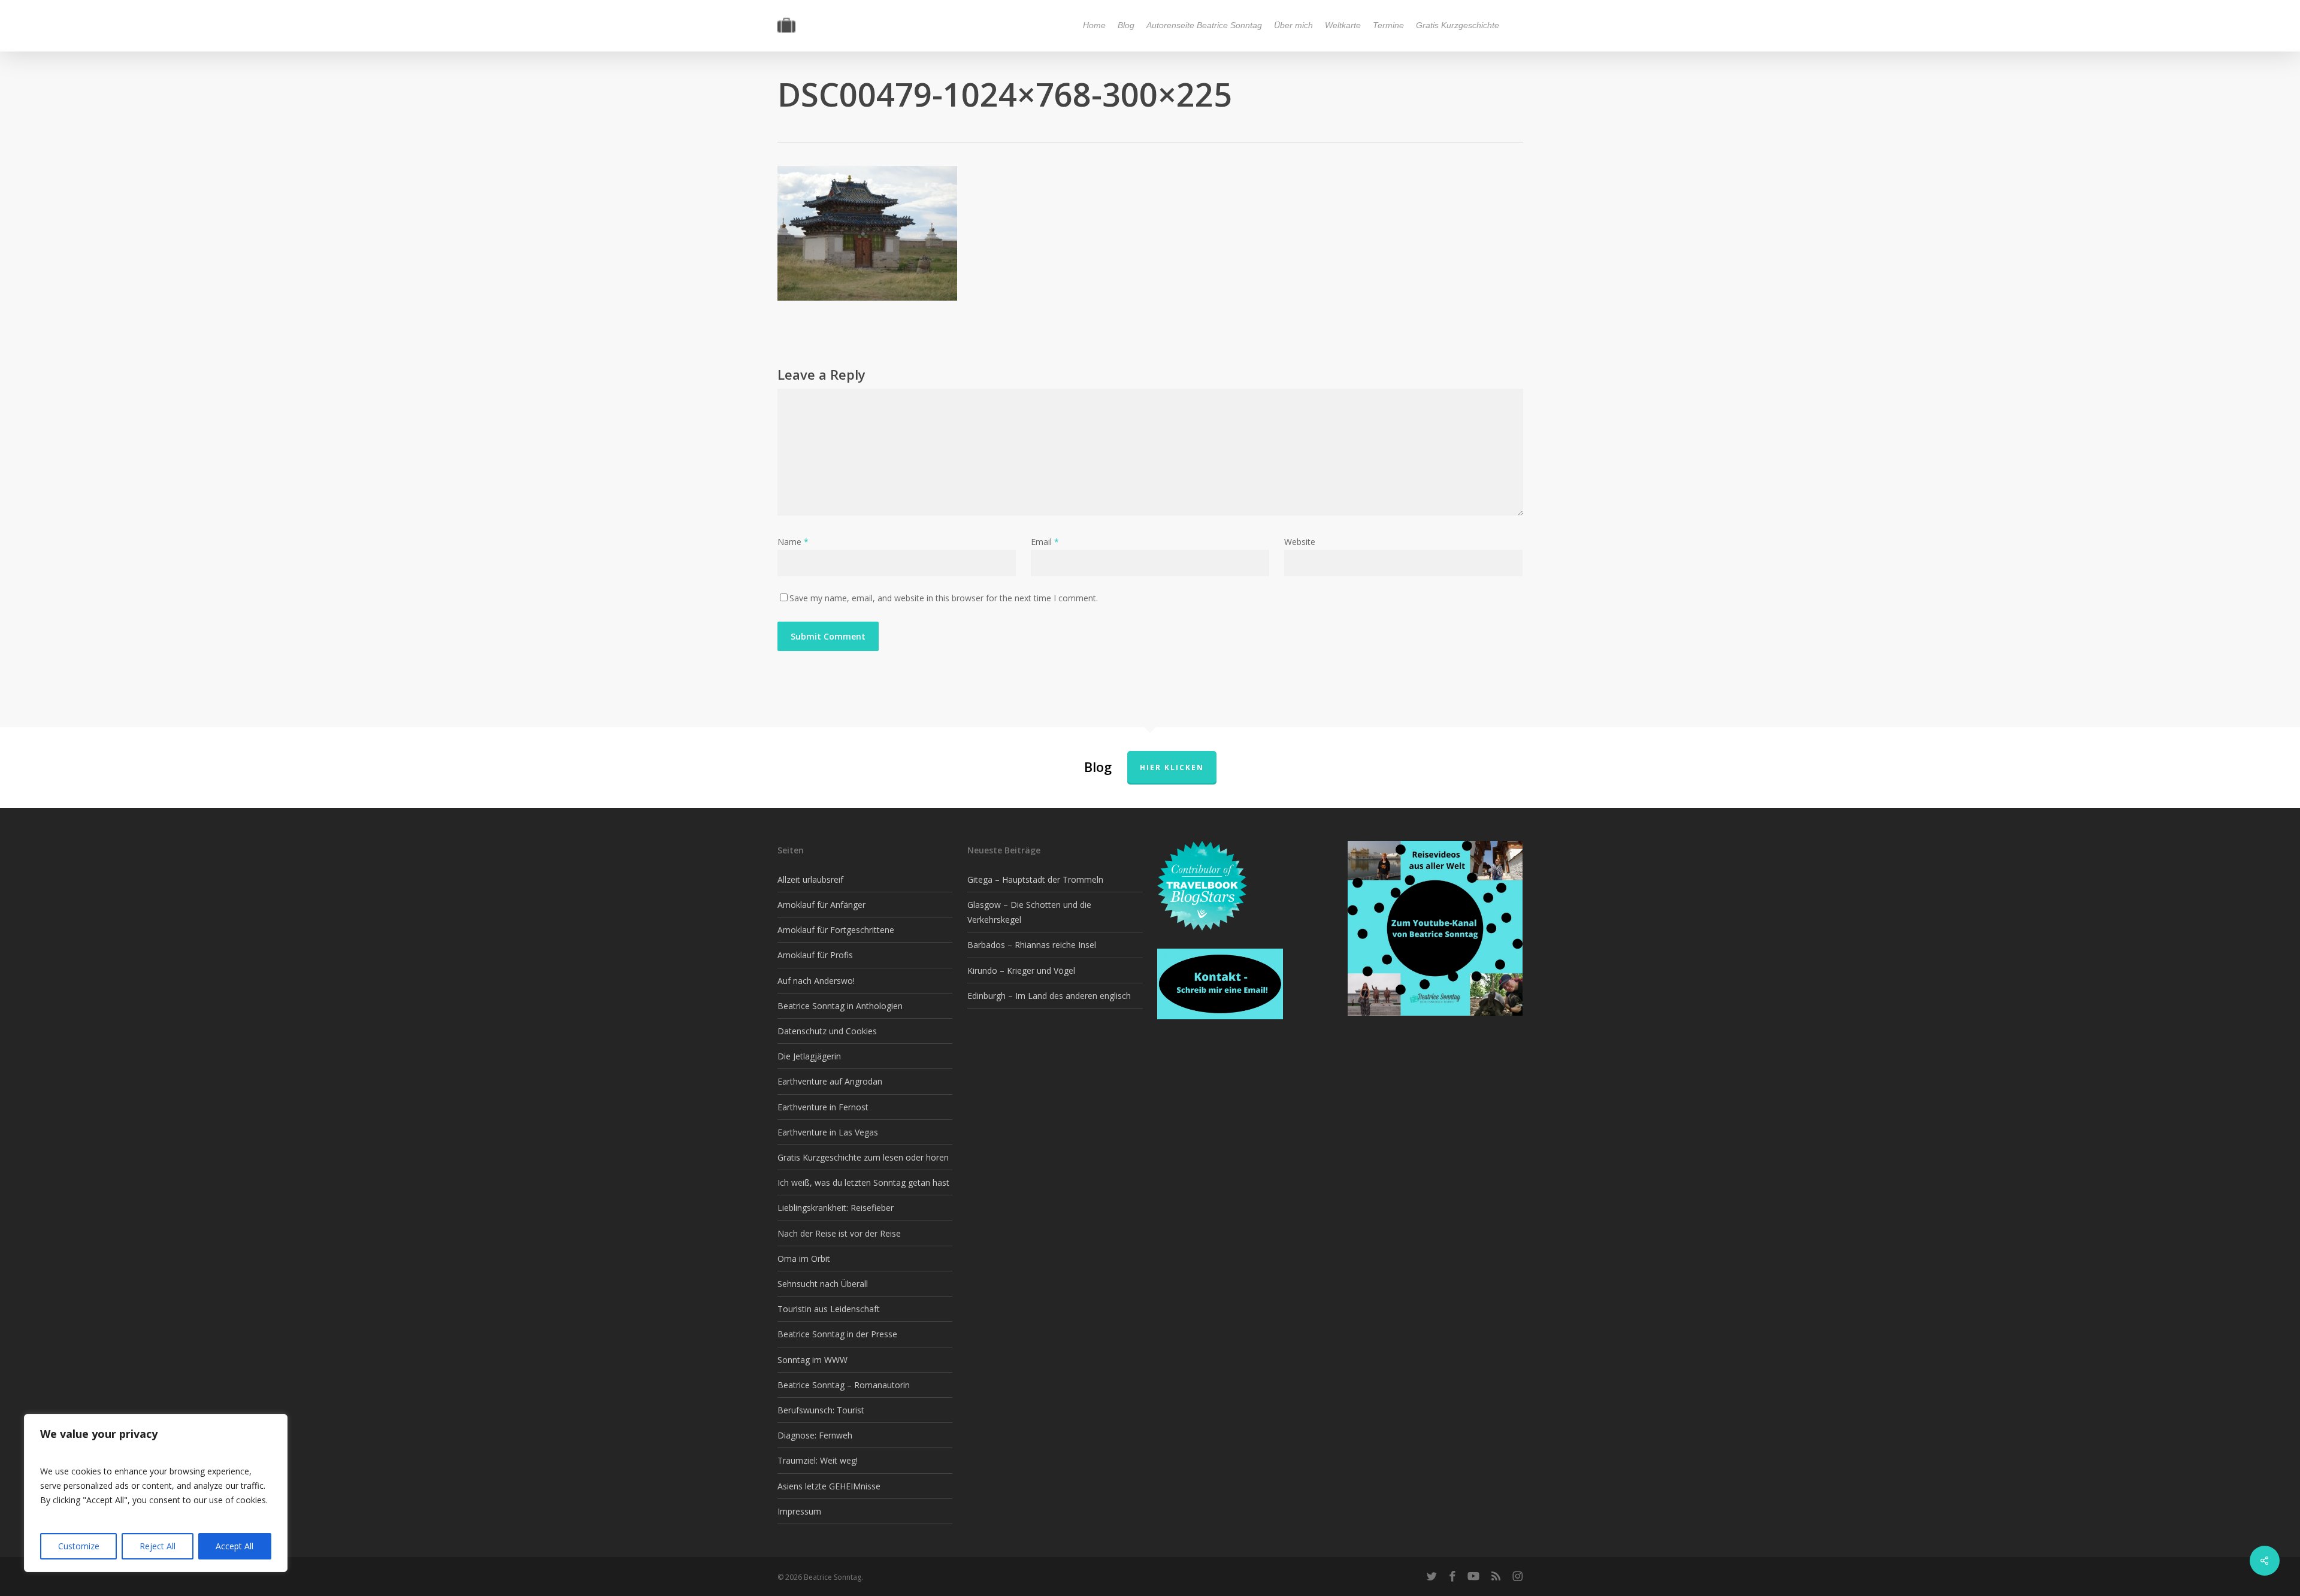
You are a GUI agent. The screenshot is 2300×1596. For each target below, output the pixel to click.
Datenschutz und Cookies (827, 1031)
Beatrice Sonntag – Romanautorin (844, 1385)
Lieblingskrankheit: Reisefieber (836, 1208)
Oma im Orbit (804, 1259)
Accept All (234, 1546)
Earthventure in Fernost (823, 1107)
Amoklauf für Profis (815, 955)
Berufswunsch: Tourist (821, 1410)
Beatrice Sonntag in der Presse (837, 1334)
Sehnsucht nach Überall (823, 1284)
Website (1300, 542)
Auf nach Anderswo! (816, 981)
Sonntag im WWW (812, 1360)
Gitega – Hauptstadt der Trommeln (1035, 879)
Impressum (799, 1511)
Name (793, 542)
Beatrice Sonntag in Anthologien (840, 1006)
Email (1045, 542)
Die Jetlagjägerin (809, 1056)
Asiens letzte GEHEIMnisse (829, 1486)
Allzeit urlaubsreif (810, 879)
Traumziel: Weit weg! (818, 1460)
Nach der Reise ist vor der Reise (839, 1233)
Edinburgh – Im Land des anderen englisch (1049, 996)
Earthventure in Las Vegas (828, 1132)
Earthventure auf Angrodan (830, 1081)
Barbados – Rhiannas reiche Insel (1032, 945)
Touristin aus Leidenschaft (829, 1309)
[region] (156, 1493)
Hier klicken (1172, 767)
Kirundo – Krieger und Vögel (1021, 970)
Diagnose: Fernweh (815, 1435)
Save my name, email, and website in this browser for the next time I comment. (944, 598)
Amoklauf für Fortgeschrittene (836, 930)
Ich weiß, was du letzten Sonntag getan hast (863, 1182)
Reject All (158, 1546)
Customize (79, 1546)
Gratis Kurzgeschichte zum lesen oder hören (863, 1157)
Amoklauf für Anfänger (821, 905)
